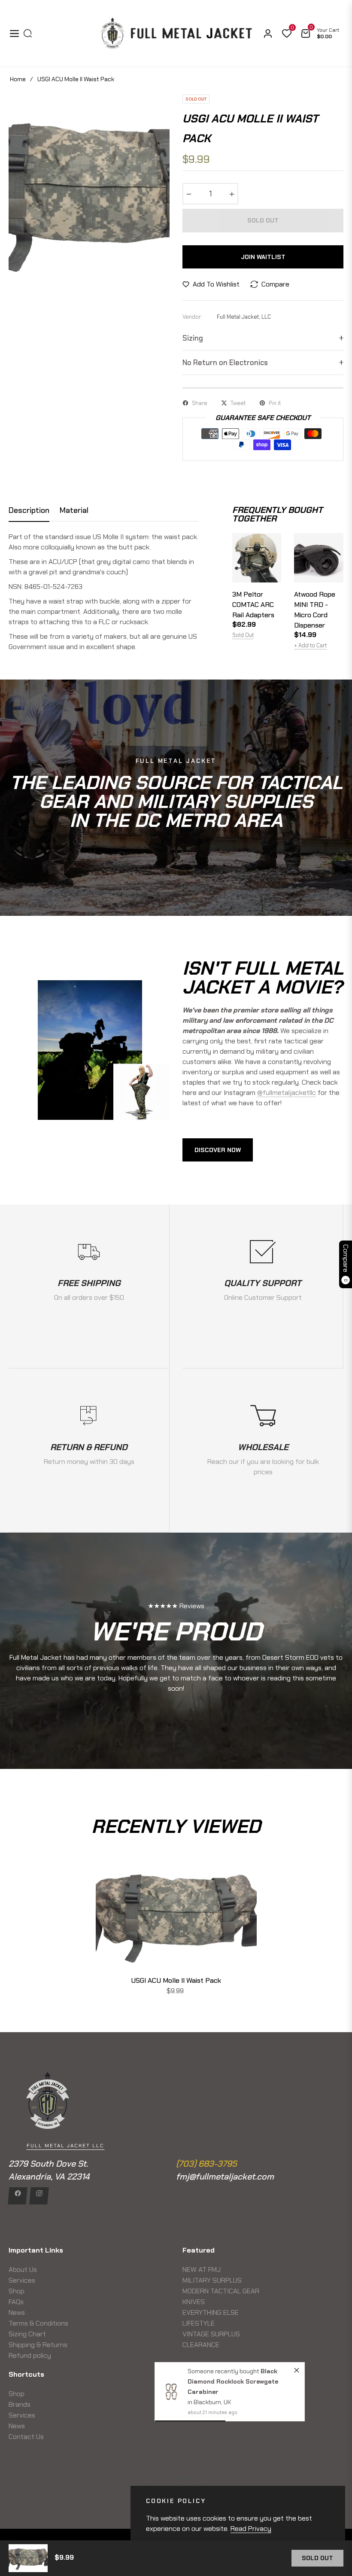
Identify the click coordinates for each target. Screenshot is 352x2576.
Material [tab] (74, 511)
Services (22, 2280)
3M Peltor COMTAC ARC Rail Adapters (253, 605)
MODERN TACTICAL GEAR (221, 2291)
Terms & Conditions (38, 2323)
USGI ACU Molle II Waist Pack (176, 1980)
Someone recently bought (224, 2371)
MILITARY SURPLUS (212, 2280)
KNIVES (194, 2302)
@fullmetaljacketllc (287, 1093)
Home (18, 79)
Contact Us (26, 2437)
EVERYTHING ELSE (211, 2312)
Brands (20, 2404)
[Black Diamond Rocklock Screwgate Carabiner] (171, 2392)
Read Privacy (251, 2529)
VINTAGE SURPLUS (211, 2334)
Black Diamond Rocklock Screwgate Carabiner (232, 2381)
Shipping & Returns (38, 2345)
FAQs (16, 2302)
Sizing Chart (27, 2334)
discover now (218, 1150)
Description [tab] (29, 511)
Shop (17, 2291)
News (17, 2312)
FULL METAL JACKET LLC (65, 2146)
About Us (23, 2270)
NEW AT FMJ (202, 2270)
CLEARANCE (201, 2345)
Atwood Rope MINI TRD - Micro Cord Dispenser (315, 610)
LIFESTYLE (199, 2323)
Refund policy (30, 2355)
